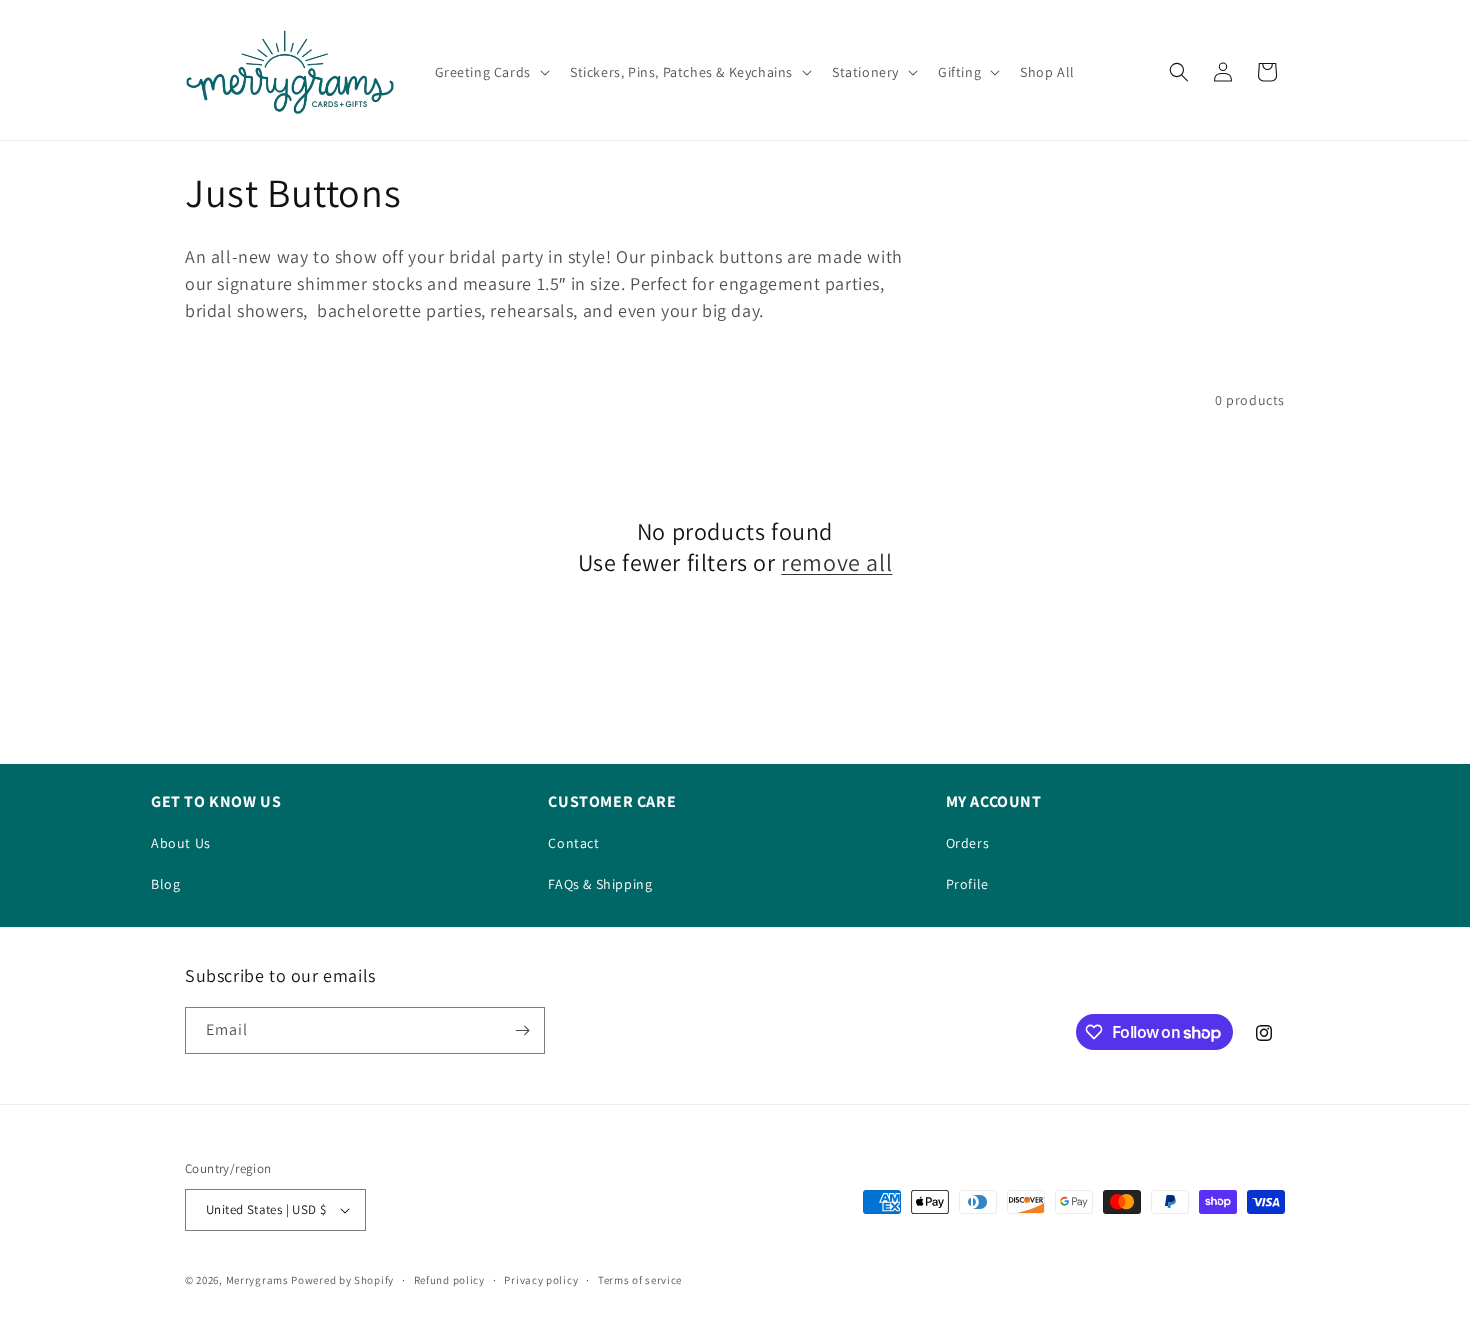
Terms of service (640, 1280)
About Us (181, 843)
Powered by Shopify (342, 1280)
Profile (967, 884)
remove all (836, 562)
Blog (165, 884)
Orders (968, 843)
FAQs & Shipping (600, 884)
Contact (573, 843)
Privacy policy (541, 1280)
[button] (490, 72)
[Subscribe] (522, 1030)
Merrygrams (257, 1280)
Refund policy (449, 1280)
